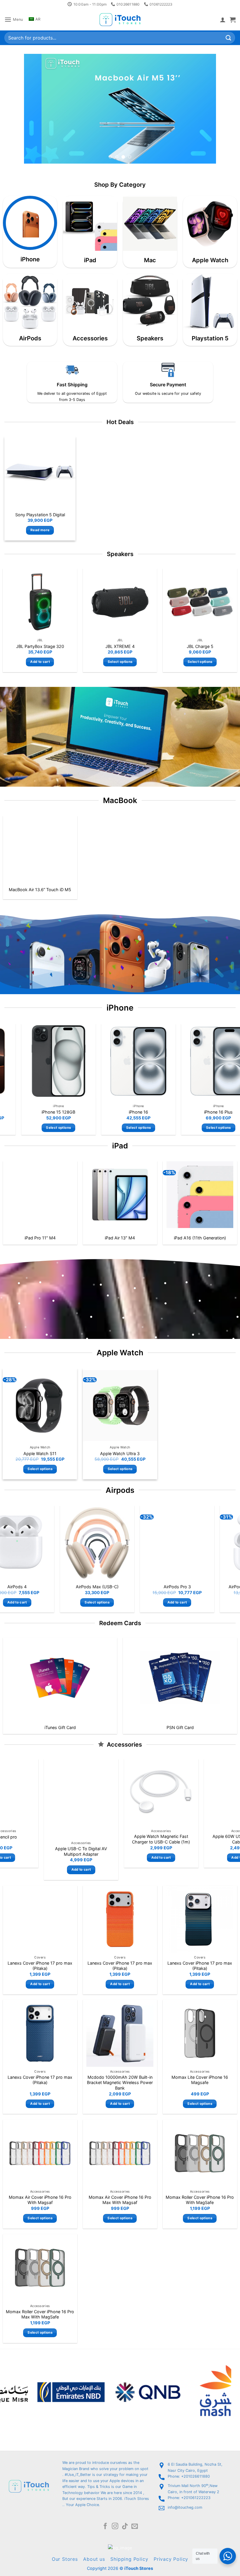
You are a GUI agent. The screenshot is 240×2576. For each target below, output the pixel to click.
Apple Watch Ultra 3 (120, 1453)
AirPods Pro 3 (96, 1587)
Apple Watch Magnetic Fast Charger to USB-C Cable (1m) (40, 1839)
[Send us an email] (135, 2527)
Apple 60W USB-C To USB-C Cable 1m (119, 1839)
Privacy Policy (171, 2559)
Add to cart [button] (40, 662)
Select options (120, 662)
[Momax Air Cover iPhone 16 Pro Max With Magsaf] (120, 2153)
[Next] (205, 109)
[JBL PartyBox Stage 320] (40, 602)
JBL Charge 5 (200, 646)
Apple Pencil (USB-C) (200, 1837)
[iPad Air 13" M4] (120, 1195)
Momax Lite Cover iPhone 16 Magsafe (200, 2080)
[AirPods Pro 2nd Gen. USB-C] (176, 1543)
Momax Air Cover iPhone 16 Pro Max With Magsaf (120, 2200)
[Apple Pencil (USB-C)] (200, 1793)
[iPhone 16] (57, 1061)
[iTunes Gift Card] (60, 1678)
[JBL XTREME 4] (120, 602)
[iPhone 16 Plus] (137, 1061)
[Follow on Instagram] (115, 2527)
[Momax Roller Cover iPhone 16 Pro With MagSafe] (200, 2153)
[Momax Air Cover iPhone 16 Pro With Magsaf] (40, 2153)
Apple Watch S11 (40, 1453)
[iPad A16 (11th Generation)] (200, 1195)
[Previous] (35, 109)
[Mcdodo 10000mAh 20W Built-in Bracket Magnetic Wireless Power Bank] (120, 2033)
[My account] (223, 20)
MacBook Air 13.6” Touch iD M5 (40, 890)
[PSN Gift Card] (180, 1678)
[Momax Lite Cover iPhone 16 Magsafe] (200, 2033)
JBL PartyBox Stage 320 (40, 646)
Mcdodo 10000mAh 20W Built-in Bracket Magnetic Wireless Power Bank (120, 2083)
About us (94, 2559)
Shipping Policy (129, 2559)
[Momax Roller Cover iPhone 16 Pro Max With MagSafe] (40, 2268)
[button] (14, 19)
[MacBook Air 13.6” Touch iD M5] (40, 849)
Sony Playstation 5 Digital (40, 514)
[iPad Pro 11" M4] (40, 1195)
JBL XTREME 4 (120, 646)
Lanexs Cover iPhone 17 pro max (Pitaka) (40, 1966)
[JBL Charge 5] (200, 602)
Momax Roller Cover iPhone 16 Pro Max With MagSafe (40, 2314)
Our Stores (65, 2559)
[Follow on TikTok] (125, 2527)
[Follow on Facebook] (105, 2527)
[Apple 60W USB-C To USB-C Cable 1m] (119, 1793)
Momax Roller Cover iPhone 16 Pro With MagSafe (200, 2200)
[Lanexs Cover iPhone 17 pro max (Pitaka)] (40, 1919)
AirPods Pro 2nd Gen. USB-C (177, 1587)
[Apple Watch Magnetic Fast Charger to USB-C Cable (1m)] (40, 1793)
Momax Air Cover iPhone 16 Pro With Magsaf (40, 2200)
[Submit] (229, 38)
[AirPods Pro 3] (97, 1543)
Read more (40, 530)
